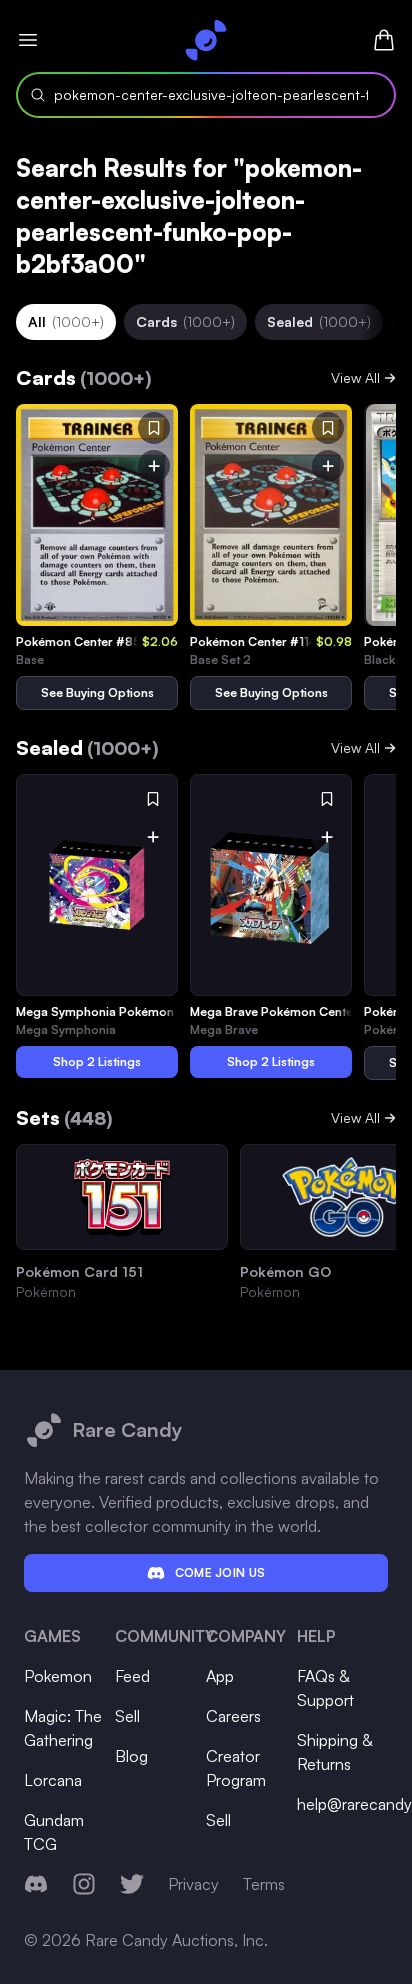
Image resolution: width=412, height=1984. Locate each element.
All (66, 321)
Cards (185, 321)
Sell (127, 1716)
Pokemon (58, 1676)
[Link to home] (206, 40)
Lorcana (53, 1780)
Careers (233, 1716)
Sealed (319, 321)
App (220, 1676)
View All (355, 377)
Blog (131, 1756)
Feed (132, 1676)
